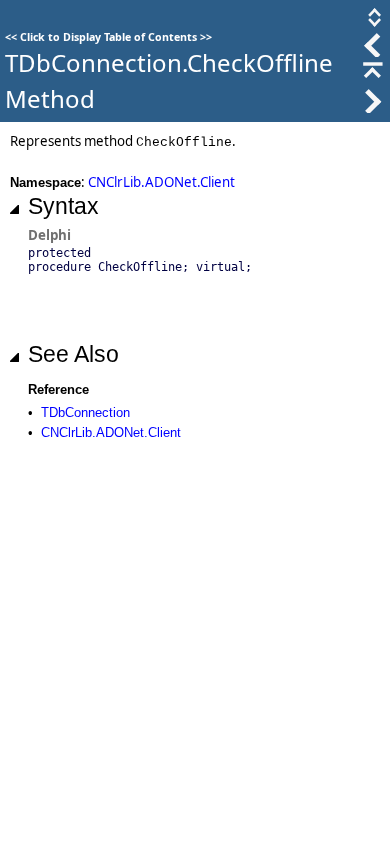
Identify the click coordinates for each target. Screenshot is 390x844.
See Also (73, 354)
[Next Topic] (371, 108)
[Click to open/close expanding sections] (373, 24)
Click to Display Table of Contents (108, 37)
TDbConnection (85, 412)
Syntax (63, 206)
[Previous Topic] (371, 52)
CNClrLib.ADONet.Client (161, 182)
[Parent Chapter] (371, 80)
